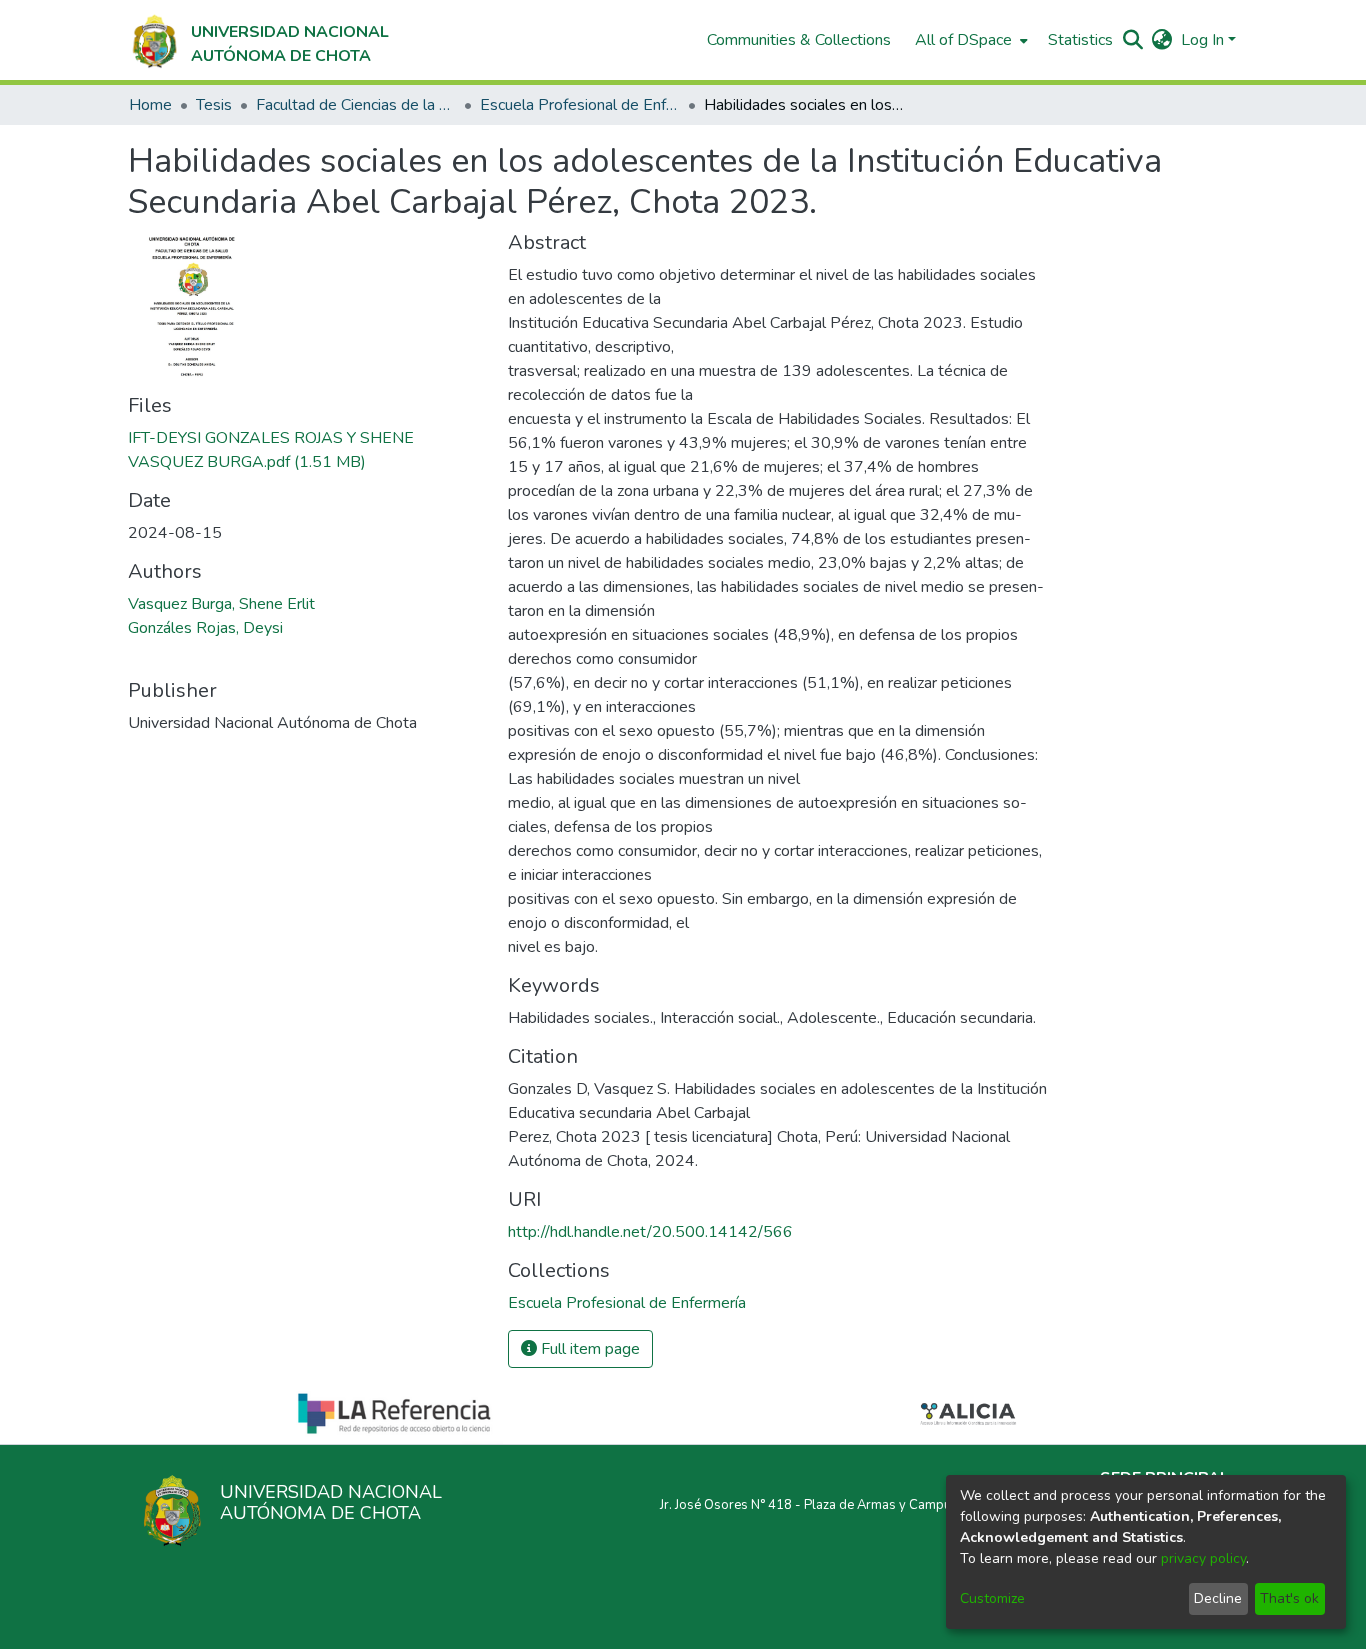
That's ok (1289, 1598)
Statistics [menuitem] (1080, 40)
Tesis (214, 105)
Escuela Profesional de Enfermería (580, 105)
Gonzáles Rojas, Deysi (205, 628)
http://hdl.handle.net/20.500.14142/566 (650, 1232)
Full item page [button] (588, 1349)
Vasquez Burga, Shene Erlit (221, 604)
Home (150, 105)
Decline (1218, 1598)
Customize (992, 1598)
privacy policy (1203, 1558)
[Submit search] (1133, 40)
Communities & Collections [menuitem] (799, 40)
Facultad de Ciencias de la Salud (356, 105)
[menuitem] (969, 40)
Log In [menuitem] (1202, 40)
